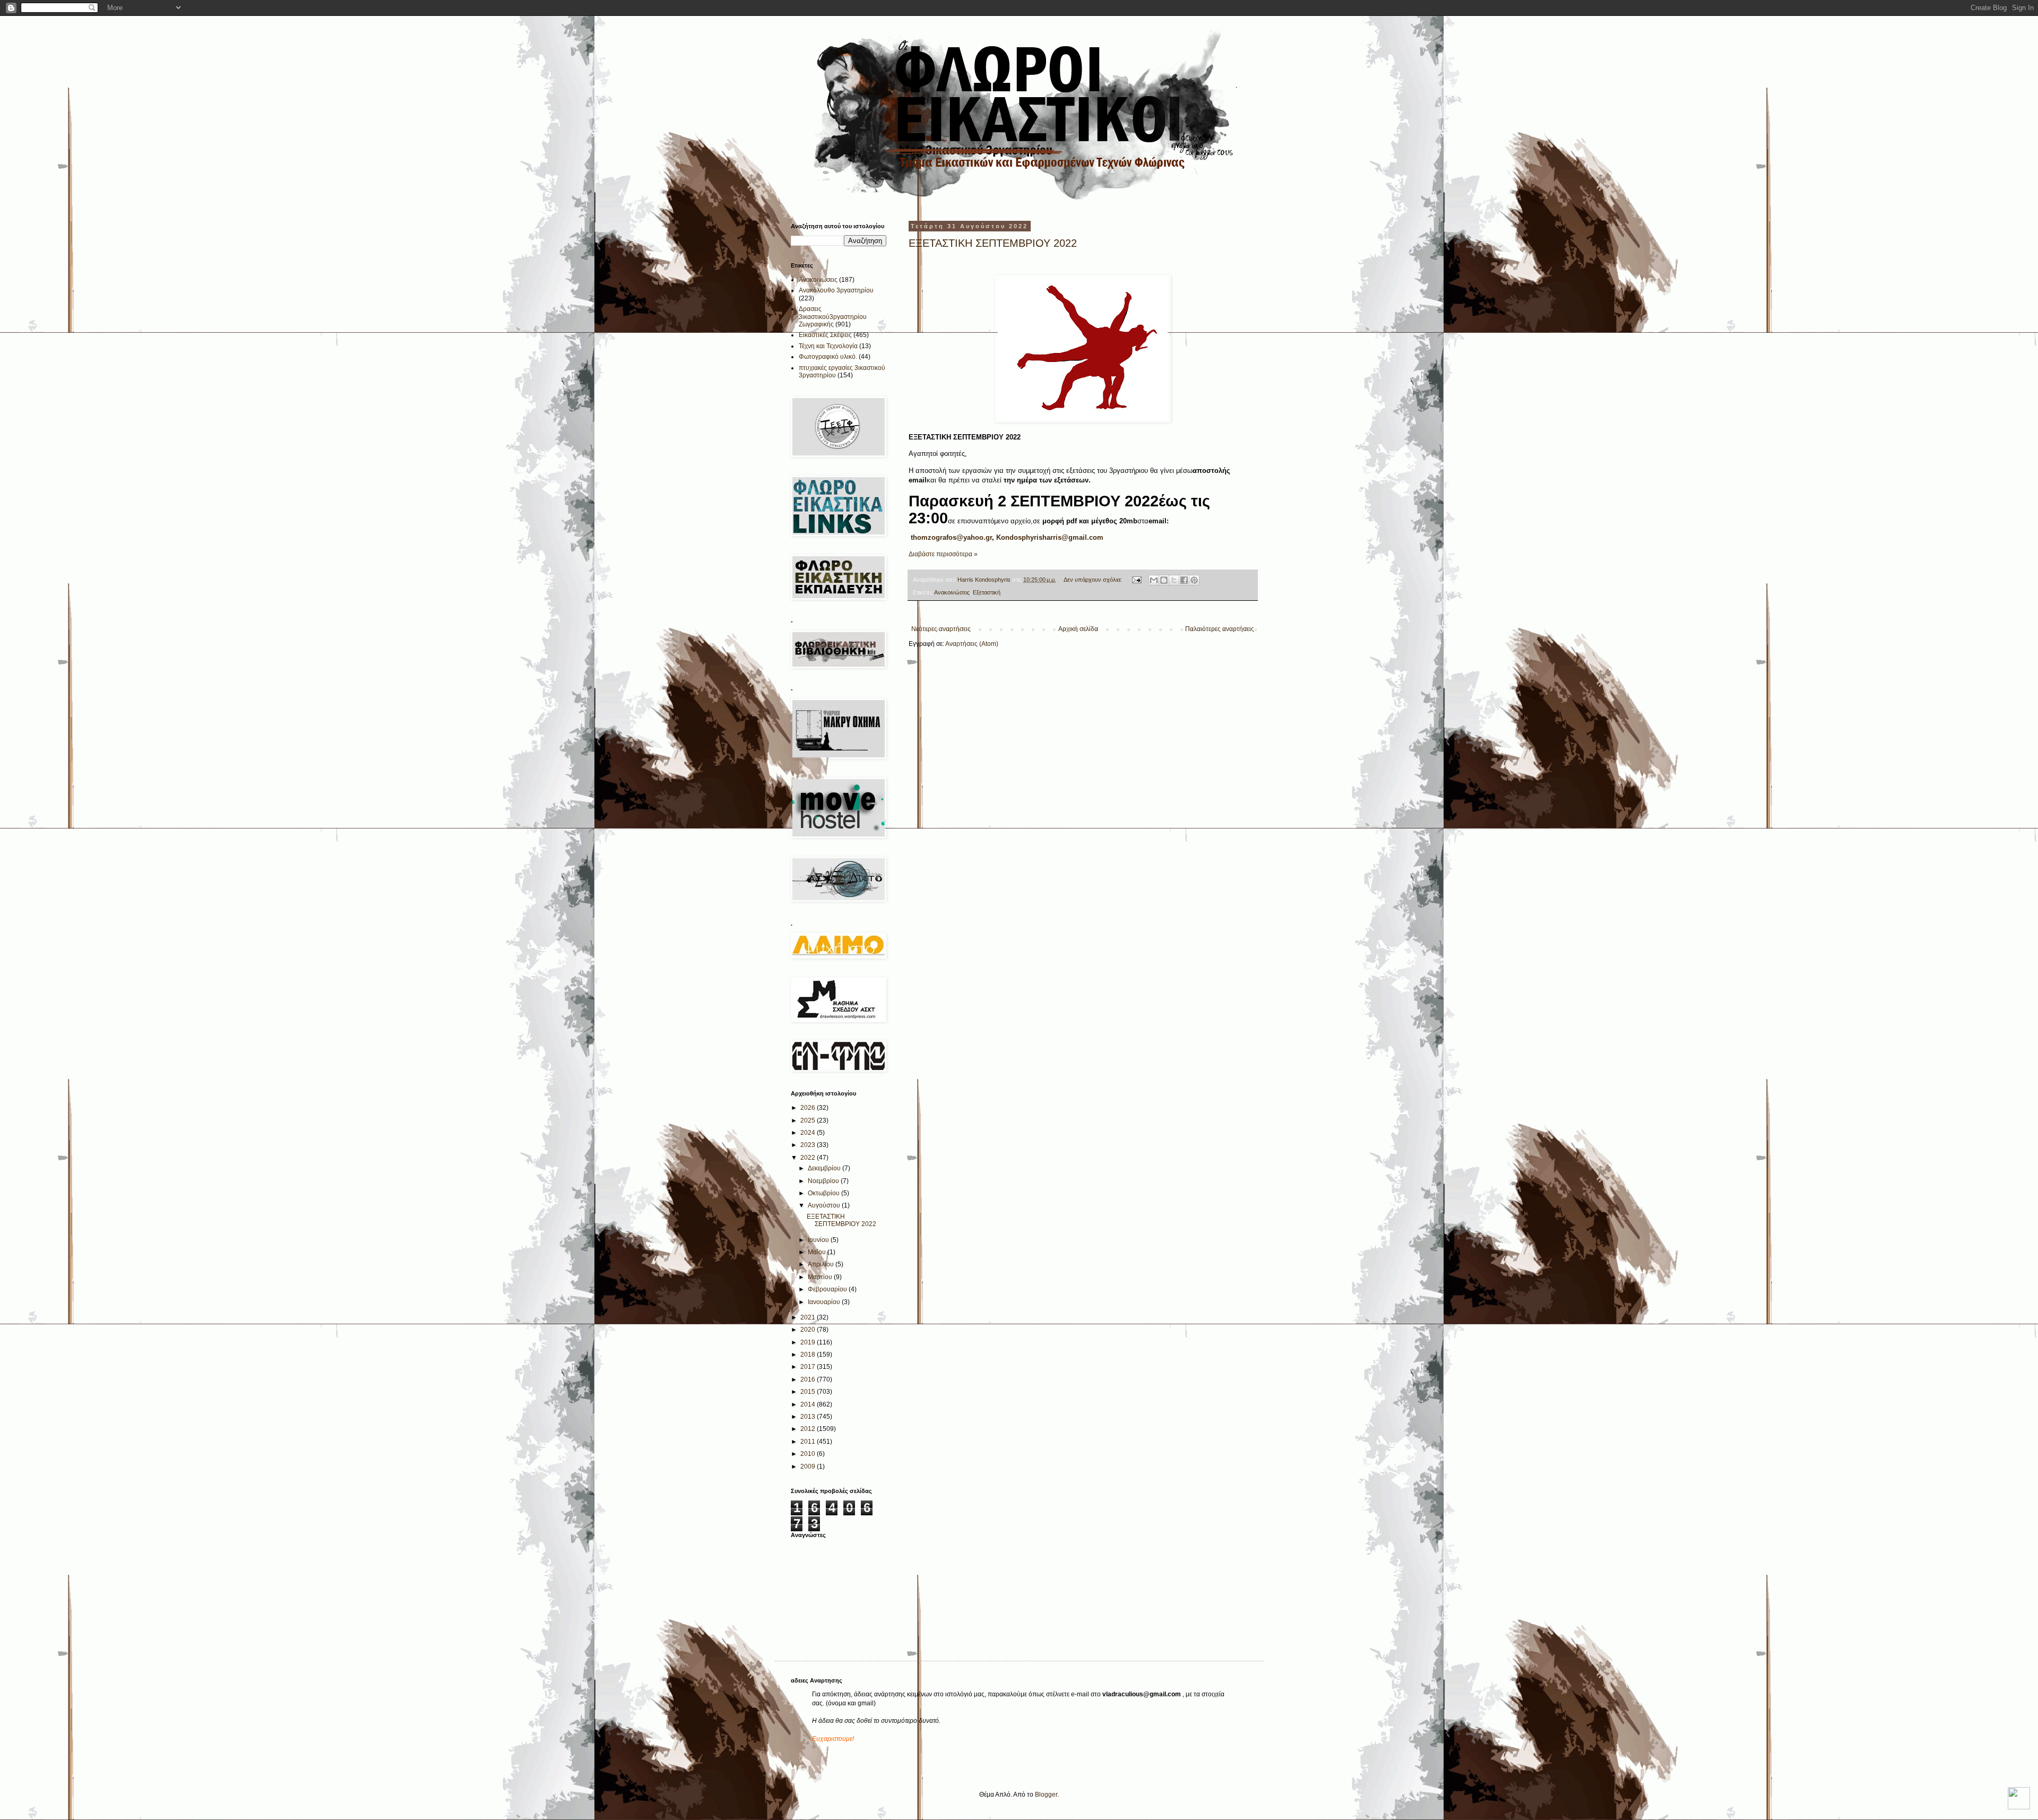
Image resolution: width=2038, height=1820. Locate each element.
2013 (809, 1417)
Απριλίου (822, 1264)
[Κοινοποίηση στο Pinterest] (1194, 580)
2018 (809, 1355)
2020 (809, 1330)
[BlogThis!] (1164, 580)
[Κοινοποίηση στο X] (1174, 580)
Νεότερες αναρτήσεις (941, 629)
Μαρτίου (821, 1277)
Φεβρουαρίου (828, 1289)
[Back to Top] (2019, 1800)
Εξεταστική (987, 592)
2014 (809, 1404)
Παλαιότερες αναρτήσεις (1220, 629)
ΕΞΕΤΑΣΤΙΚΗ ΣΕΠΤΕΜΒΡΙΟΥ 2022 (993, 243)
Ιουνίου (819, 1240)
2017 (809, 1367)
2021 (809, 1317)
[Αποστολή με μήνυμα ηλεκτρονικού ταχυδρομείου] (1154, 580)
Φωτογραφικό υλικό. (828, 357)
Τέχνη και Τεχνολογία (828, 346)
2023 (809, 1145)
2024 (809, 1133)
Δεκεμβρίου (825, 1168)
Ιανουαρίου (825, 1302)
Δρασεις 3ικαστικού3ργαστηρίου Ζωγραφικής (833, 317)
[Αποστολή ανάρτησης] (1136, 580)
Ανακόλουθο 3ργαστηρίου (836, 290)
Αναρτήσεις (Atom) (972, 644)
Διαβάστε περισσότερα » (943, 554)
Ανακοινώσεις (952, 592)
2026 (809, 1108)
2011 (809, 1442)
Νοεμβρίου (824, 1181)
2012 (809, 1429)
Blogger (1046, 1795)
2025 (809, 1120)
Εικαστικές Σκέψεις (825, 335)
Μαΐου (818, 1252)
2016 (809, 1379)
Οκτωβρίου (824, 1193)
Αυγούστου (825, 1205)
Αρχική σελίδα (1078, 629)
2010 (809, 1454)
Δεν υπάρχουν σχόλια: (1094, 580)
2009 (809, 1467)
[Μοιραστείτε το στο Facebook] (1184, 580)
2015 (809, 1392)
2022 (809, 1158)
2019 (809, 1342)
